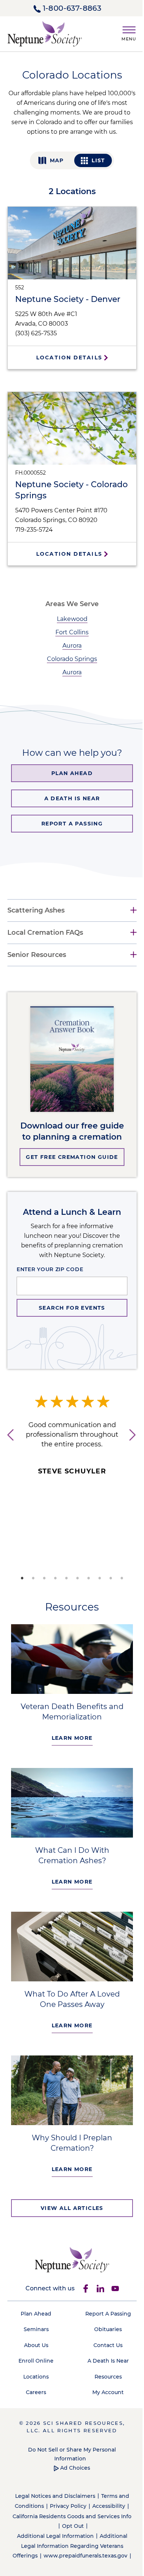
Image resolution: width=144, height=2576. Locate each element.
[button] (126, 32)
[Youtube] (112, 2279)
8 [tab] (97, 1582)
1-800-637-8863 (72, 8)
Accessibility (106, 2497)
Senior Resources (37, 958)
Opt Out (75, 2517)
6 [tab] (75, 1582)
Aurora (72, 646)
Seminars (35, 2320)
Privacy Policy (65, 2497)
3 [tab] (42, 1582)
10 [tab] (119, 1582)
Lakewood (72, 619)
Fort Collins (72, 632)
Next (131, 1449)
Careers (35, 2383)
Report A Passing (104, 2304)
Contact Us (104, 2336)
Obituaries (104, 2320)
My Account (104, 2383)
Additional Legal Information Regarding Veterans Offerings (68, 2537)
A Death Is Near (104, 2351)
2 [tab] (31, 1582)
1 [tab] (20, 1582)
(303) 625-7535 (36, 333)
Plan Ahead (35, 2304)
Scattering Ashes (36, 914)
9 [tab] (108, 1582)
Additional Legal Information (52, 2527)
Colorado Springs (72, 659)
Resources (104, 2367)
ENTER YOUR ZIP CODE (50, 1273)
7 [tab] (86, 1582)
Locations (35, 2367)
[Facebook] (83, 2279)
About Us (35, 2336)
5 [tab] (64, 1582)
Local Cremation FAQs (45, 936)
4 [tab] (53, 1582)
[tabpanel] (72, 1440)
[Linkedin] (97, 2279)
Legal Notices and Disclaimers (52, 2487)
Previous (7, 1449)
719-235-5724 (34, 530)
